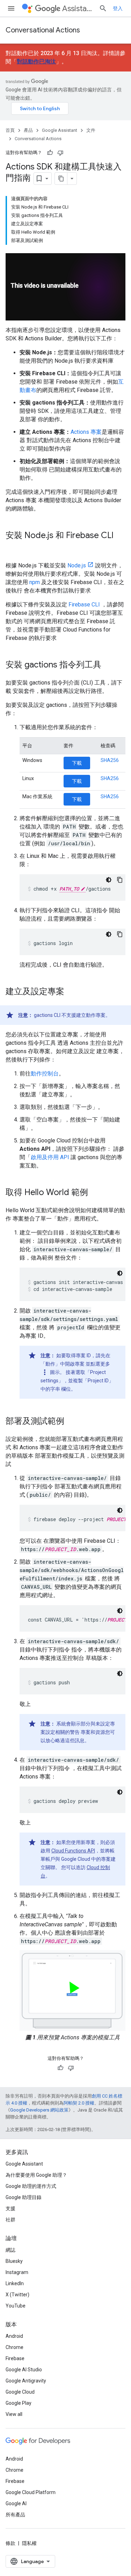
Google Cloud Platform (31, 2492)
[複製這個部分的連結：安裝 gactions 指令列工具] (108, 665)
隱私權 (29, 2543)
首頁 (10, 130)
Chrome (14, 2347)
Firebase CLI (84, 605)
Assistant (78, 9)
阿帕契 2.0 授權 (79, 2103)
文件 (91, 130)
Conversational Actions (43, 30)
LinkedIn (15, 2283)
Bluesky (14, 2261)
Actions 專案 (86, 432)
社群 (10, 2220)
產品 (28, 130)
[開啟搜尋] (103, 8)
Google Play (19, 2403)
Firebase (15, 2358)
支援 (10, 2208)
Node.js (77, 565)
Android (14, 2336)
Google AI (16, 2503)
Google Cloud (20, 2392)
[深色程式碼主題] (109, 880)
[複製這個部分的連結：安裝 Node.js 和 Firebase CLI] (13, 547)
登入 (118, 8)
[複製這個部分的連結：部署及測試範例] (71, 1422)
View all (14, 2414)
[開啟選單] (11, 8)
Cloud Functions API (73, 1851)
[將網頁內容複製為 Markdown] (61, 179)
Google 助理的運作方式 (31, 2186)
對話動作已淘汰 (36, 62)
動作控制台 (45, 1074)
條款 (10, 2543)
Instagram (17, 2272)
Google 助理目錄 (24, 2197)
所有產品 (15, 2515)
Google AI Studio (24, 2370)
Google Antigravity (26, 2381)
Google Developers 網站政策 (39, 2110)
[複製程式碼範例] (120, 880)
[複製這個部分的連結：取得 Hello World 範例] (95, 1193)
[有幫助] (50, 153)
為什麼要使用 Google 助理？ (36, 2175)
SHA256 (110, 760)
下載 (77, 763)
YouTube (16, 2306)
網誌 (10, 2250)
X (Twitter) (17, 2295)
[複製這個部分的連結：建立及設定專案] (71, 992)
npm (35, 582)
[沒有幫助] (60, 153)
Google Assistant (60, 130)
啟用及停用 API (50, 1157)
